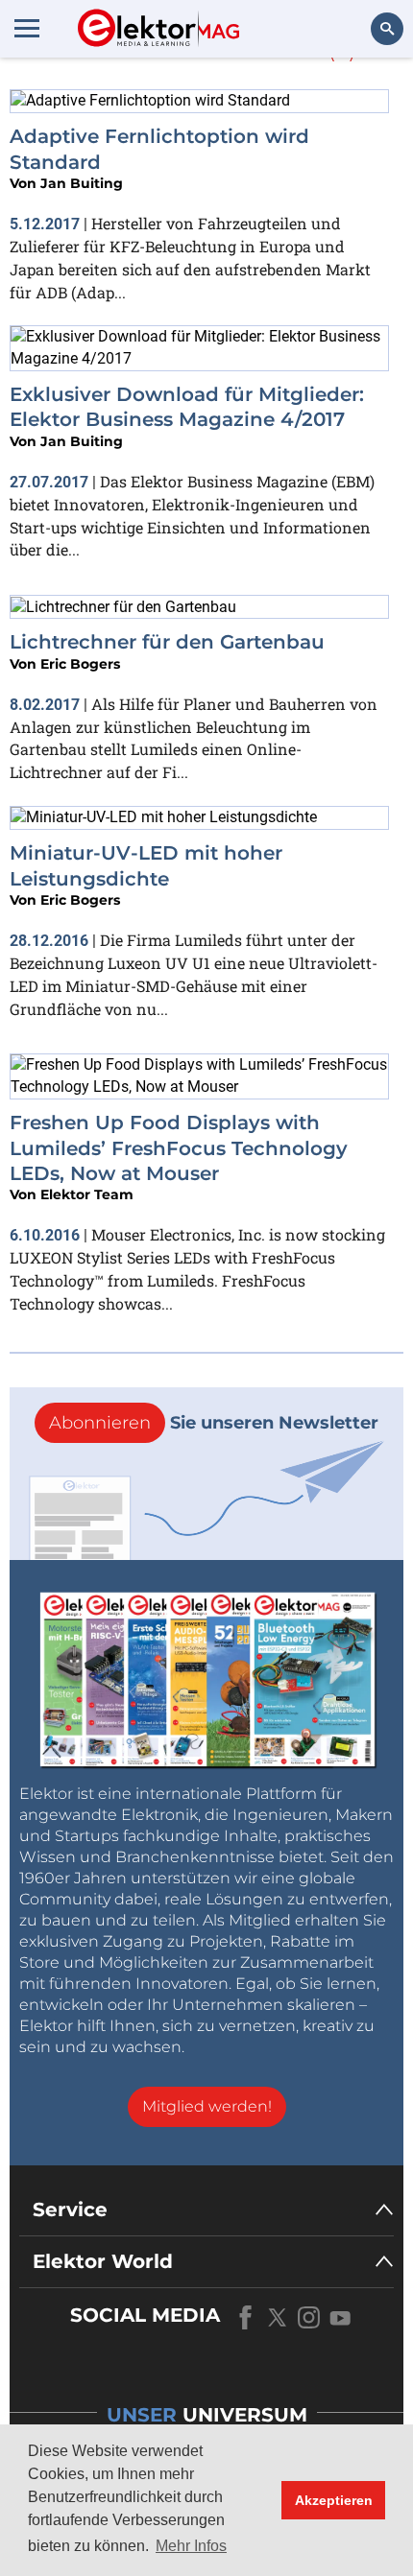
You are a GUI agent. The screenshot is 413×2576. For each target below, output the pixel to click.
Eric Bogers (80, 664)
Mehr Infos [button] (191, 2546)
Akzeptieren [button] (334, 2500)
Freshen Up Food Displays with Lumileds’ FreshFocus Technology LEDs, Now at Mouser (179, 1148)
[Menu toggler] (27, 28)
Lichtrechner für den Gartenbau (167, 642)
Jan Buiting (82, 183)
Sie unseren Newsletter (214, 1423)
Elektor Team (87, 1194)
